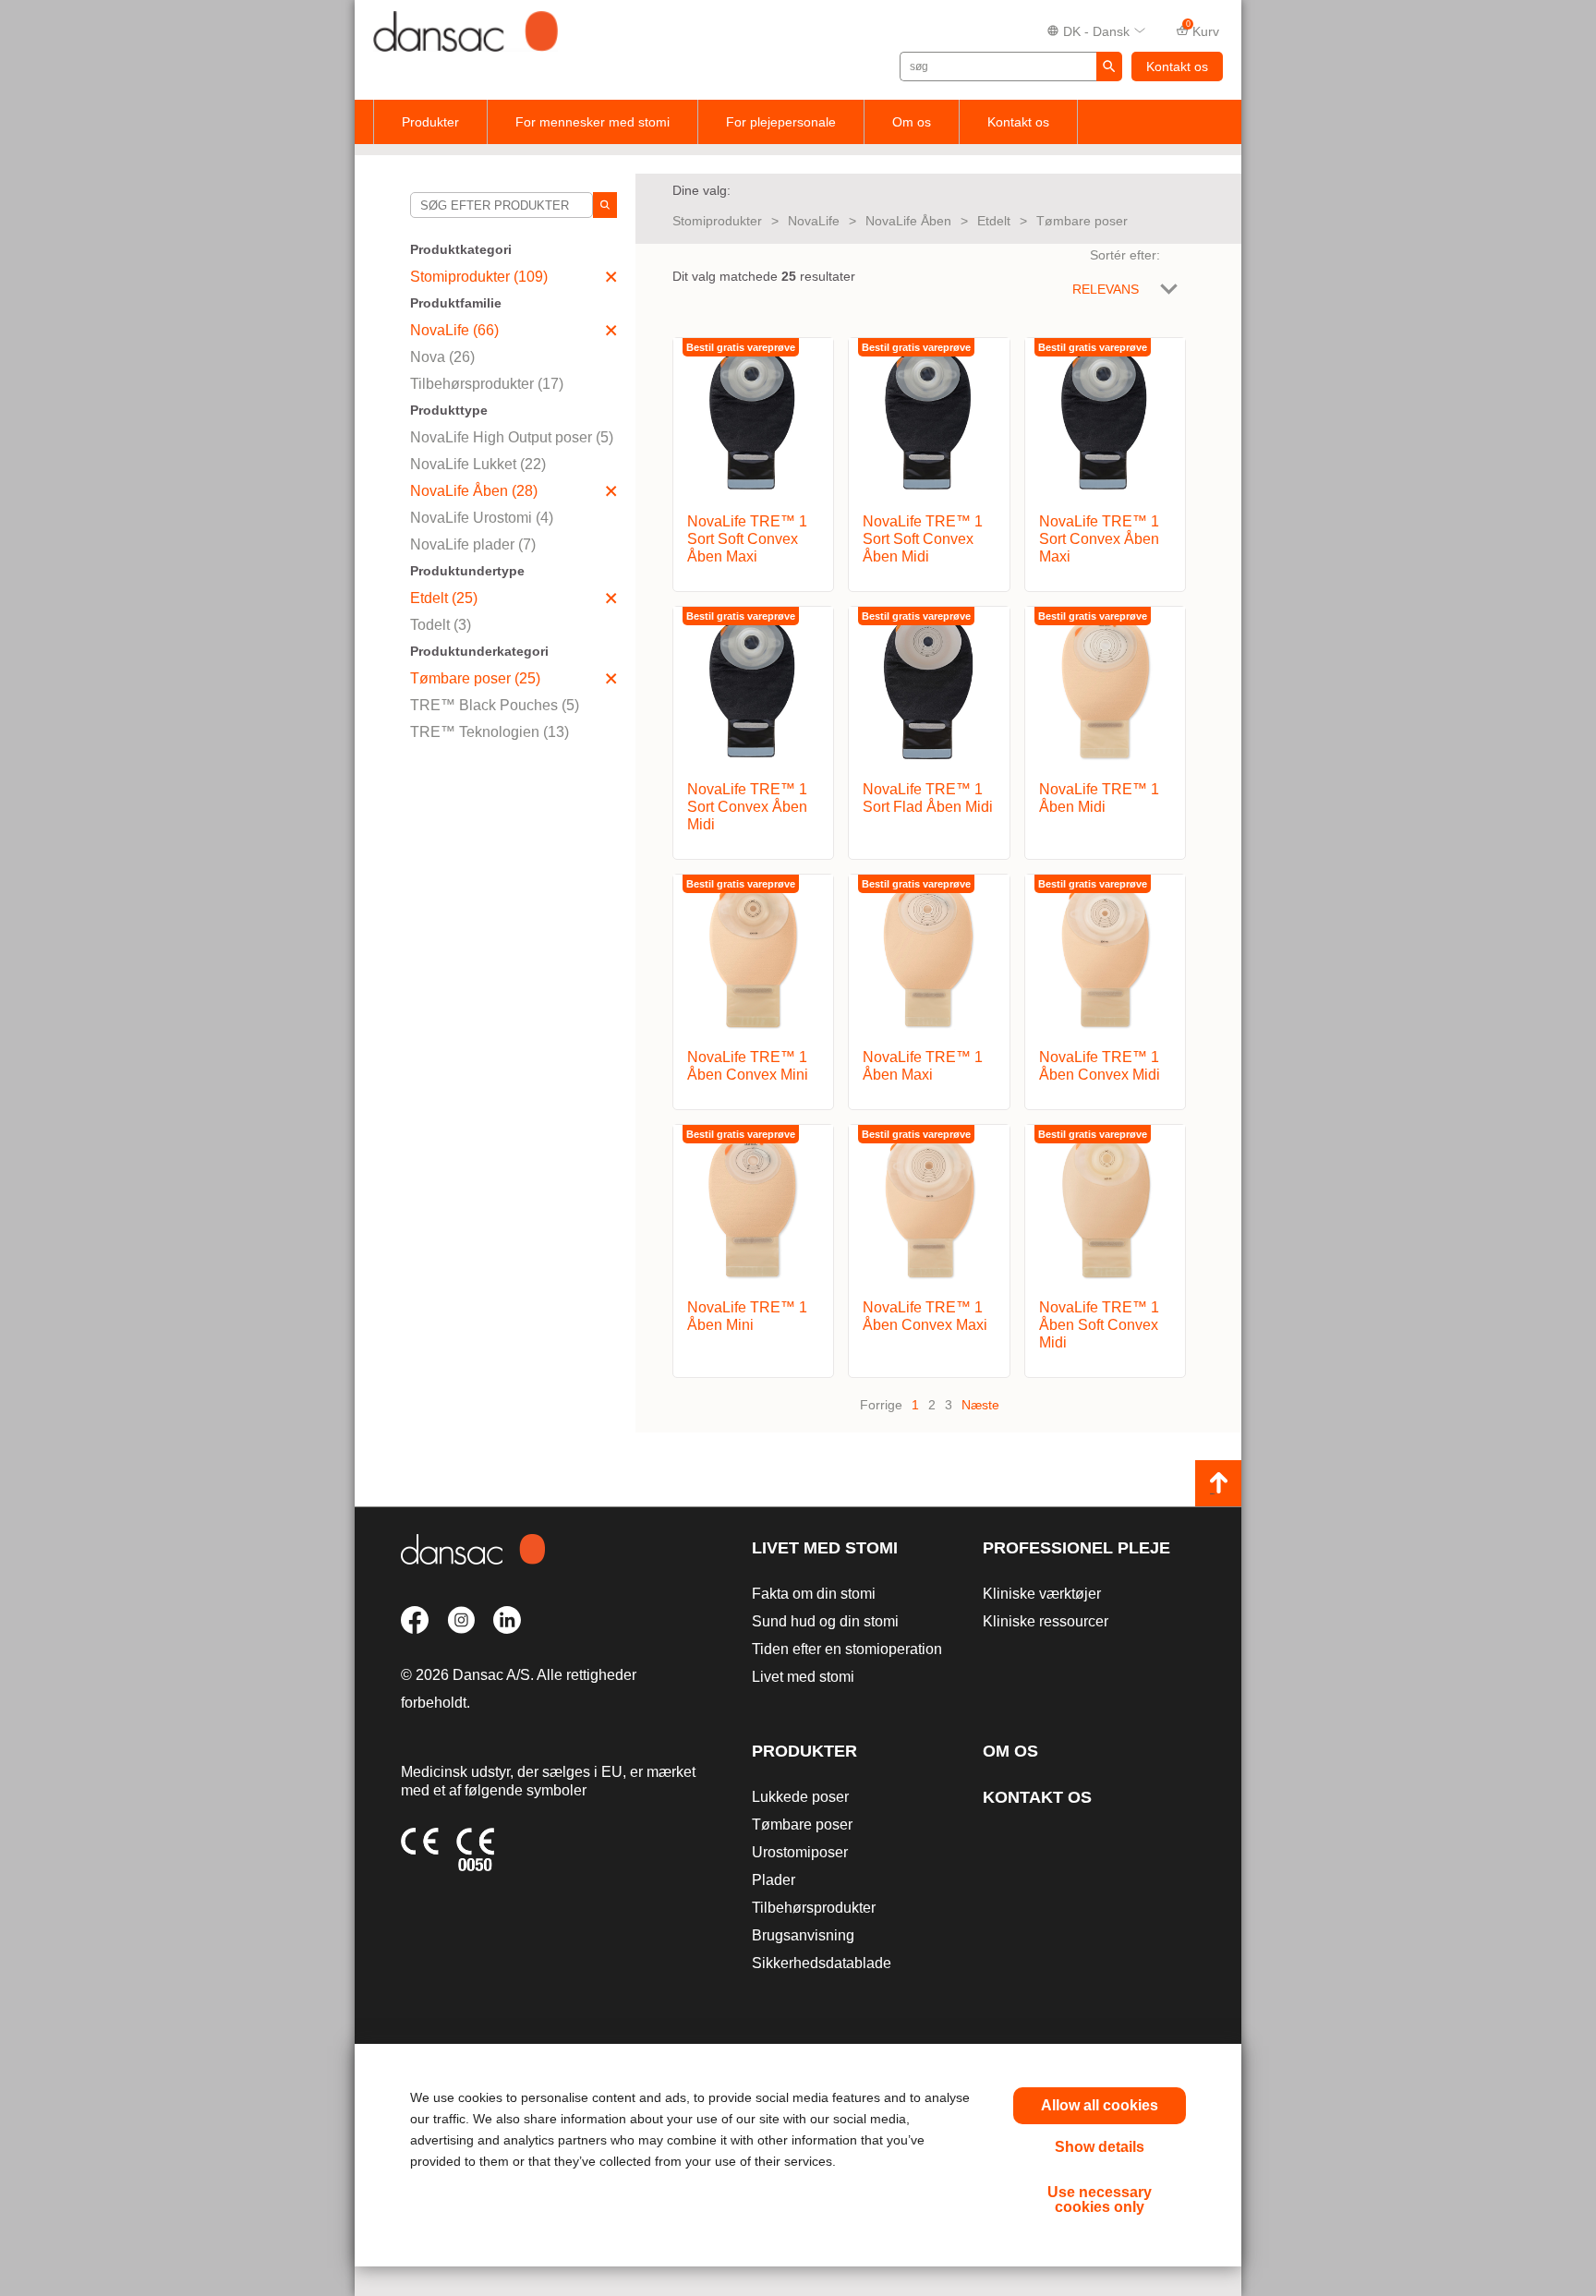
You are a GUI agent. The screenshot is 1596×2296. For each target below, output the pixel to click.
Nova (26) (442, 357)
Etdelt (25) (444, 598)
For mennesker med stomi (592, 122)
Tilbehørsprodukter (814, 1908)
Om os (912, 122)
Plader (774, 1880)
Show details (1100, 2147)
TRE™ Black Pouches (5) (495, 705)
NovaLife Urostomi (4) (482, 518)
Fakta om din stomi (814, 1594)
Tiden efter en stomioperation (847, 1649)
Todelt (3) (441, 625)
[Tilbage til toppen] (1218, 1483)
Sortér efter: (1125, 255)
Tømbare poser (1082, 221)
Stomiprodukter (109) (479, 277)
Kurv (1203, 30)
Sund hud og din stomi (825, 1621)
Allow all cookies (1100, 2105)
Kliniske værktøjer (1042, 1594)
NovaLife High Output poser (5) (512, 437)
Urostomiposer (800, 1852)
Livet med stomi (825, 1548)
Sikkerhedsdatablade (822, 1963)
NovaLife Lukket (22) (478, 464)
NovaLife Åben (908, 221)
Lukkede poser (800, 1797)
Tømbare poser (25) (475, 678)
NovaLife (814, 221)
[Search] (605, 205)
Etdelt (994, 221)
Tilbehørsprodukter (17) (487, 384)
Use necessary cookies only (1100, 2199)
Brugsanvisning (803, 1935)
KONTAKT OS (1037, 1797)
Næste (980, 1405)
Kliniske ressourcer (1046, 1621)
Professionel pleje (1076, 1548)
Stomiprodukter (717, 221)
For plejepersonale (781, 122)
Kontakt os (1177, 66)
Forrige (881, 1405)
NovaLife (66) (454, 330)
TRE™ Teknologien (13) (490, 732)
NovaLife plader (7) (473, 544)
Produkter (430, 122)
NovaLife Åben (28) (474, 491)
